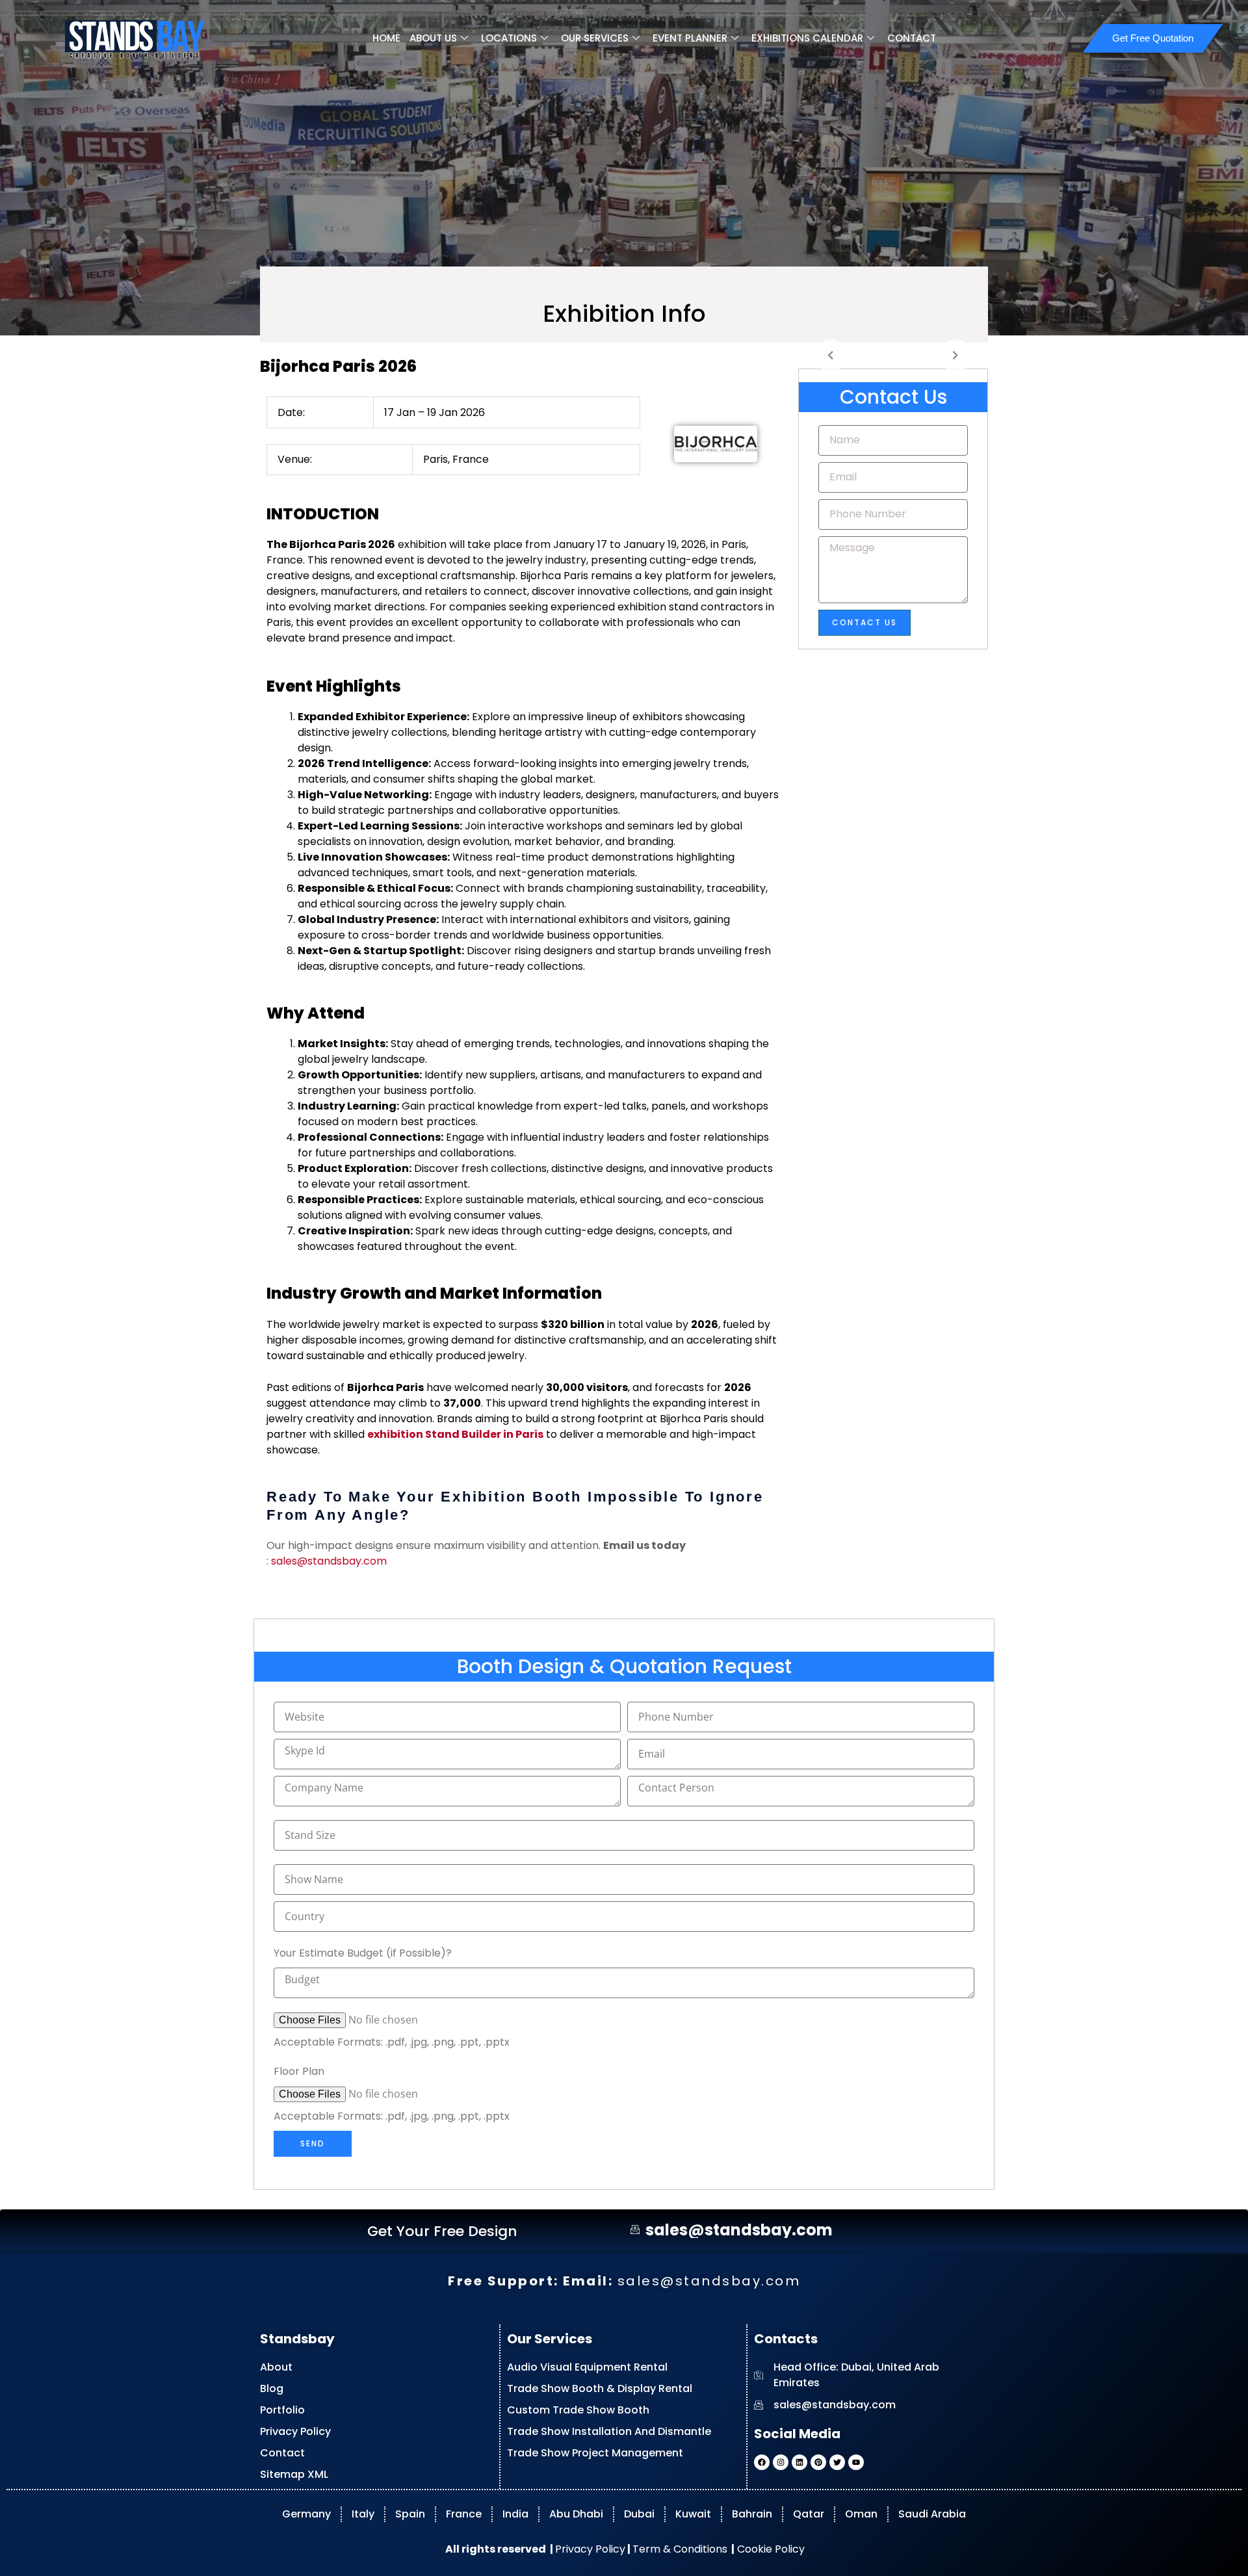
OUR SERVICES (595, 38)
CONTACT (912, 38)
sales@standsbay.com (329, 1561)
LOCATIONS (509, 38)
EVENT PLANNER (690, 38)
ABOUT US (433, 38)
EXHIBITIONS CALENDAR (807, 38)
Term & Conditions (680, 2548)
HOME (386, 38)
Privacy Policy (590, 2548)
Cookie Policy (770, 2548)
